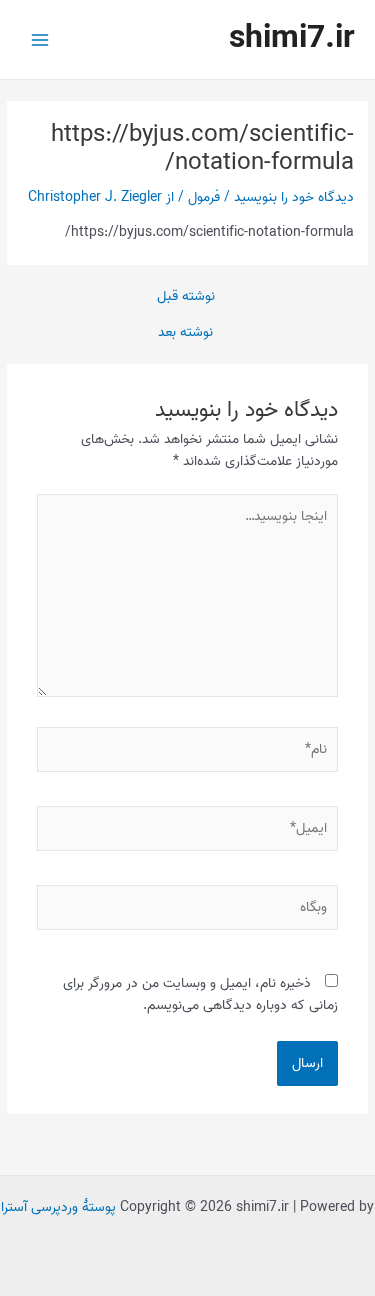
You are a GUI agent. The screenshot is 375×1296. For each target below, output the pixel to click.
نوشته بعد (185, 333)
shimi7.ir (292, 38)
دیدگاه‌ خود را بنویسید (294, 197)
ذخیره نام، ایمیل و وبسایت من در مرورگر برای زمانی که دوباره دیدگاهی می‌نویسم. (200, 994)
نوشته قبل (186, 297)
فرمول (204, 197)
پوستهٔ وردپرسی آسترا (58, 1207)
